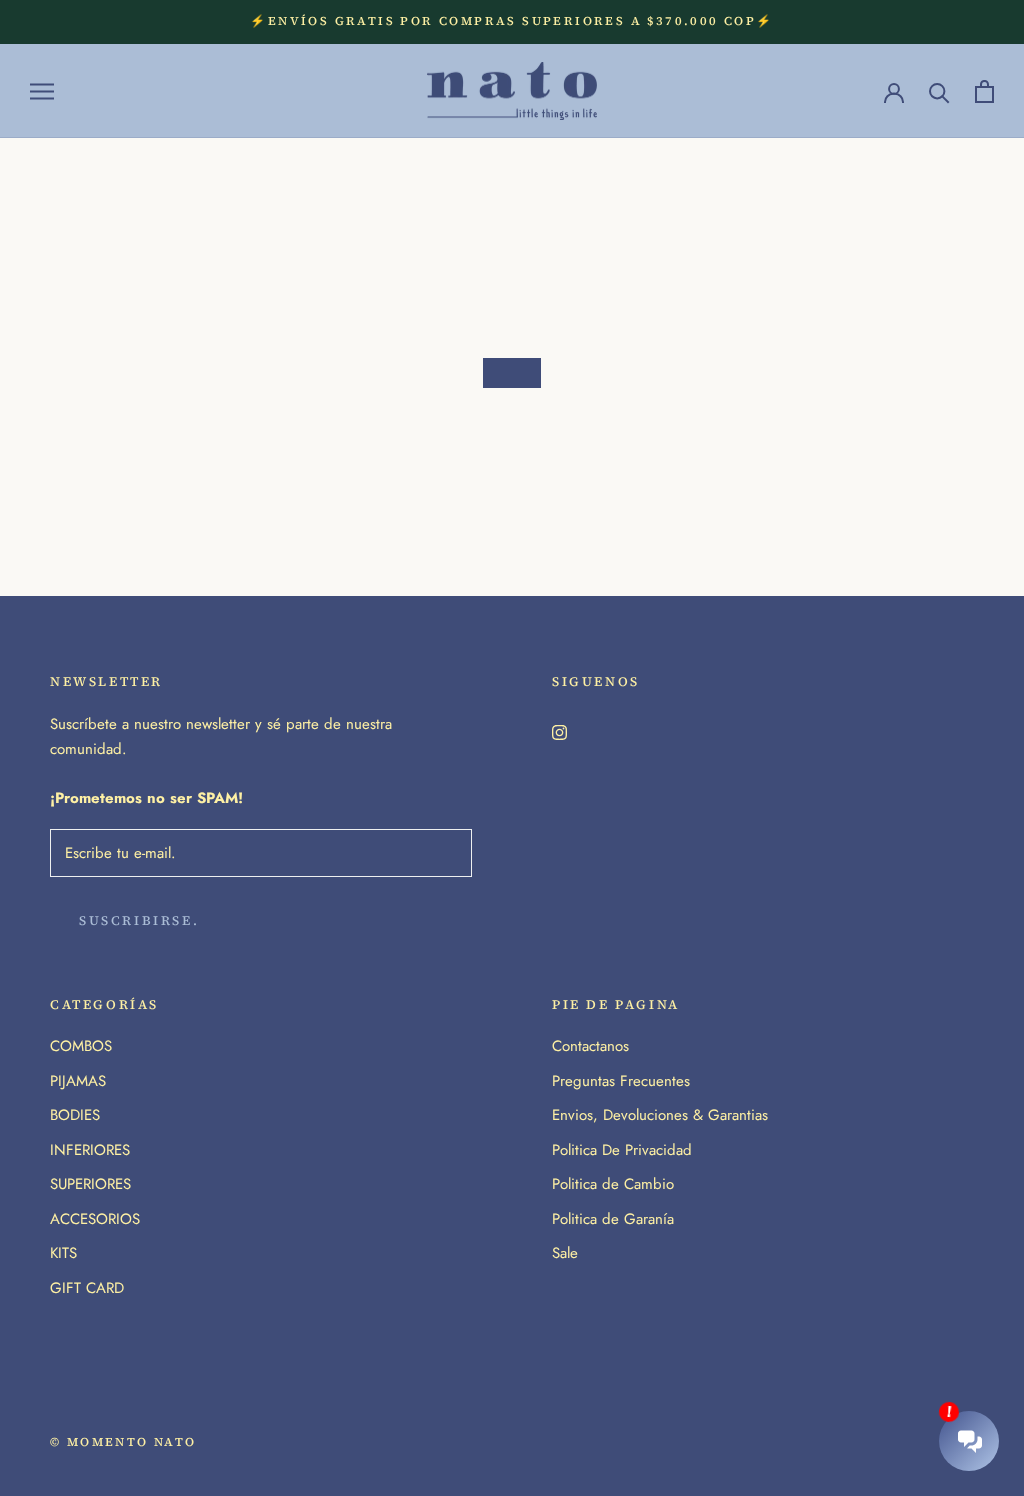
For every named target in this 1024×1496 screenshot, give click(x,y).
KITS (63, 1253)
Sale (565, 1253)
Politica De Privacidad (622, 1150)
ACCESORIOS (95, 1219)
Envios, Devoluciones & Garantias (660, 1115)
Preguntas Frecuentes (621, 1081)
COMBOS (81, 1046)
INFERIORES (90, 1150)
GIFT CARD (87, 1288)
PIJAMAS (78, 1081)
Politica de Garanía (613, 1219)
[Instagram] (559, 730)
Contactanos (590, 1046)
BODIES (75, 1115)
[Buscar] (939, 91)
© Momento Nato (123, 1442)
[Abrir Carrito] (984, 91)
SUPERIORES (90, 1184)
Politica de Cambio (613, 1184)
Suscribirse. (139, 920)
